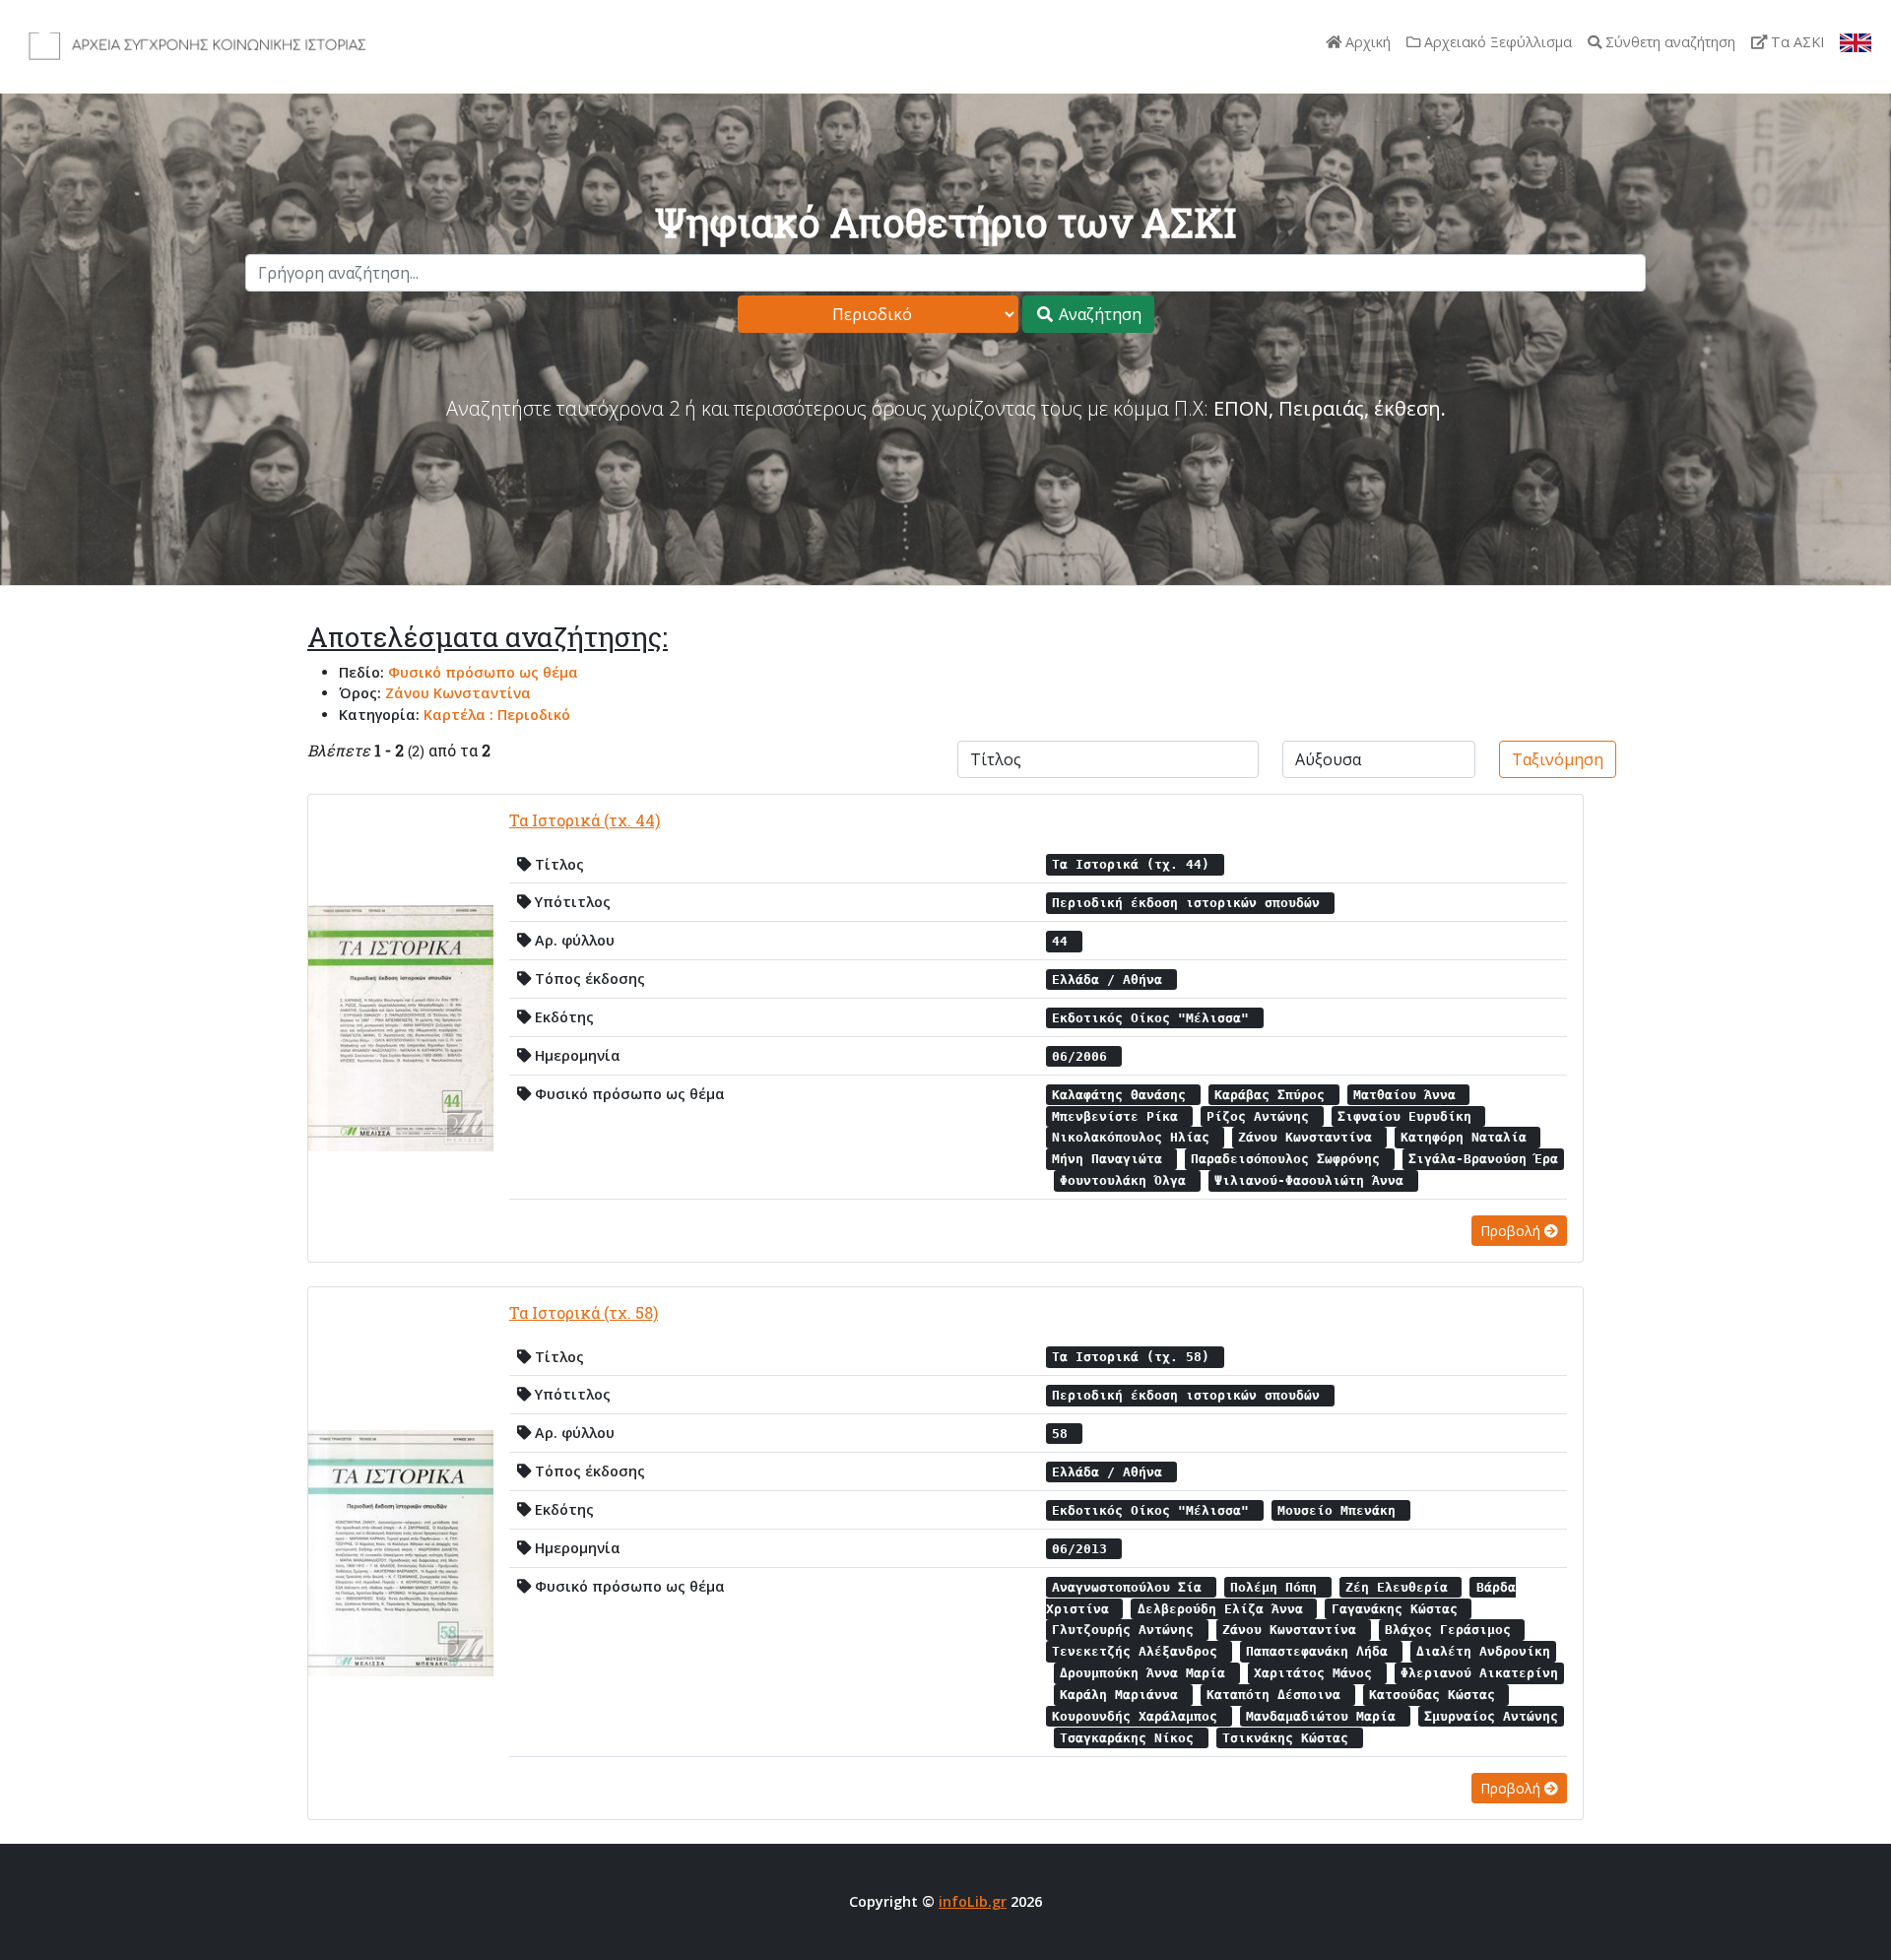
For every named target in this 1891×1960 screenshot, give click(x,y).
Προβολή (1512, 1231)
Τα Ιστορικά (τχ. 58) (584, 1312)
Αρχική (1366, 42)
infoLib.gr (973, 1901)
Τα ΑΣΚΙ (1795, 42)
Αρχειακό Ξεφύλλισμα (1496, 42)
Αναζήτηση (1098, 314)
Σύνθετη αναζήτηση (1668, 42)
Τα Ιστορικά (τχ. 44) (585, 820)
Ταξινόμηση (1558, 759)
